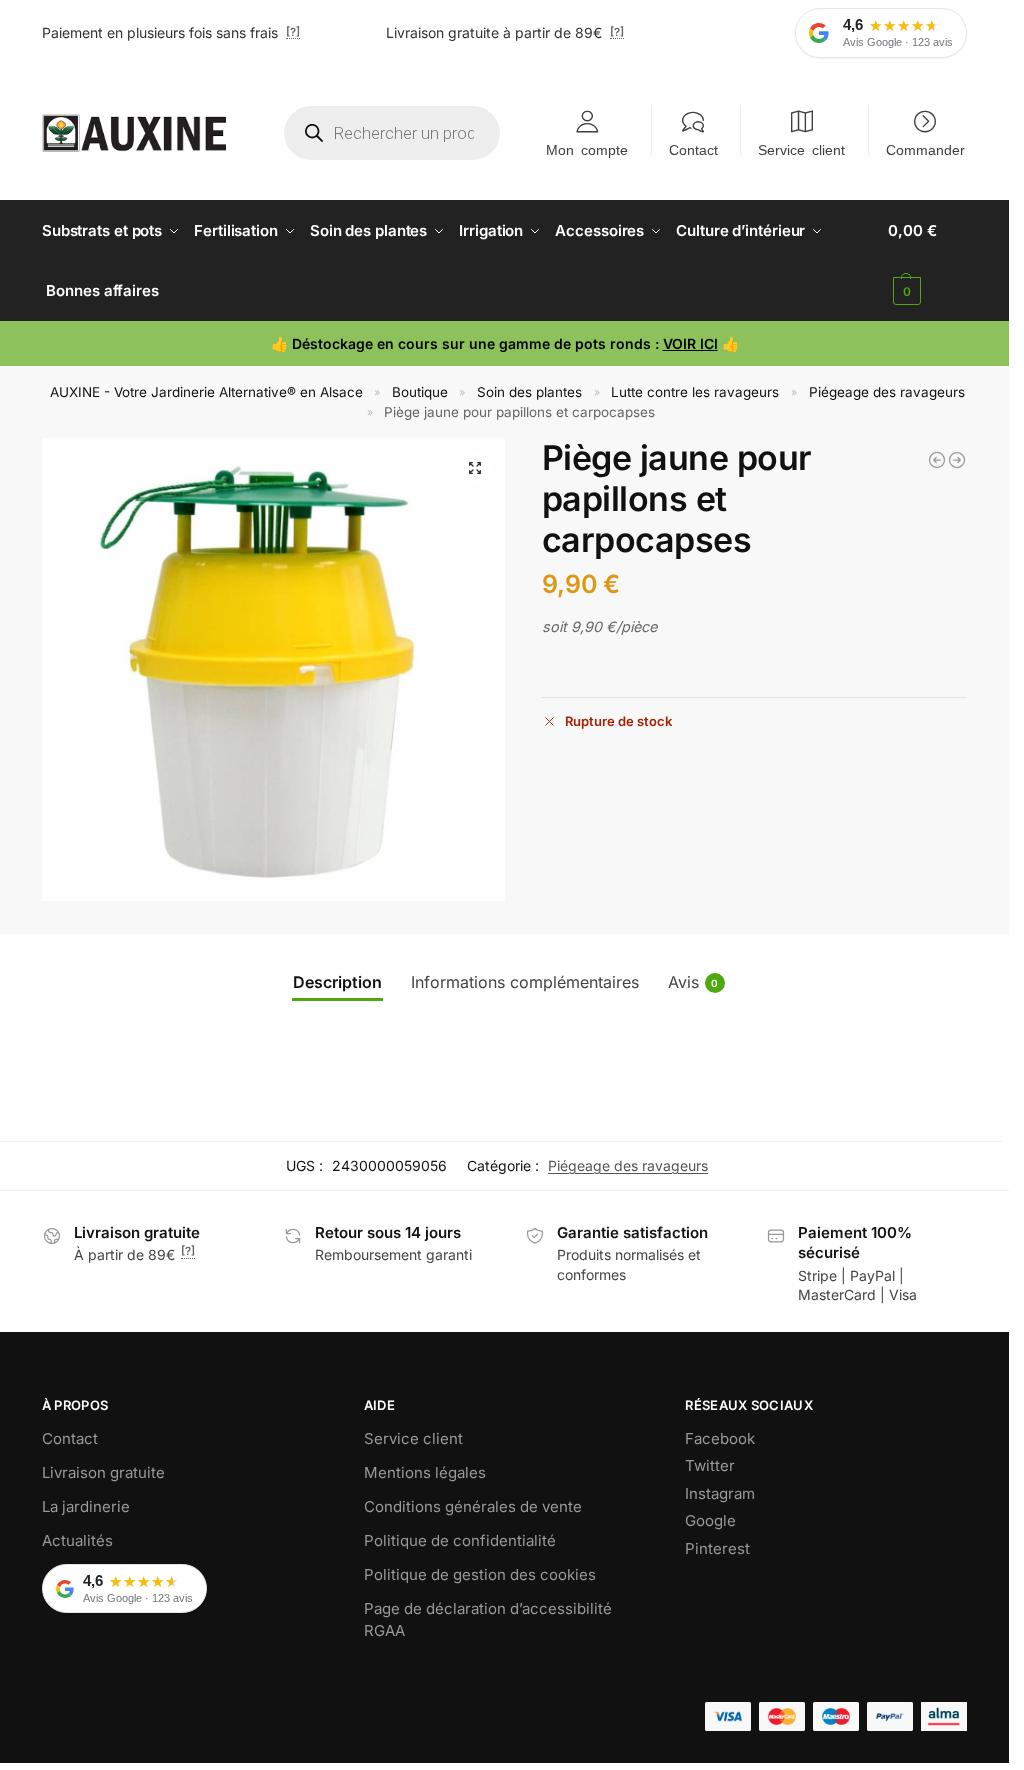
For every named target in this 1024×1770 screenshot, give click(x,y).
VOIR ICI (690, 343)
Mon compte (587, 149)
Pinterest (717, 1548)
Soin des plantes (529, 392)
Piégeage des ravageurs (887, 392)
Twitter (710, 1465)
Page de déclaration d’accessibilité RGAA (488, 1620)
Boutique (420, 392)
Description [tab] (337, 982)
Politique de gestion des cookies (480, 1574)
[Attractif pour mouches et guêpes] (937, 460)
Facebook (720, 1438)
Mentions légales (425, 1472)
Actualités (77, 1540)
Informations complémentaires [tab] (525, 982)
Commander (925, 149)
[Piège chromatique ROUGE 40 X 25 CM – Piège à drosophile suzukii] (957, 460)
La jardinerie (86, 1506)
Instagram (720, 1493)
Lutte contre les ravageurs (695, 392)
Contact (693, 149)
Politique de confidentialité (460, 1540)
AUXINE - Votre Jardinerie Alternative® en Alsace (206, 392)
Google (710, 1520)
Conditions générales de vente (473, 1506)
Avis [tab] (693, 982)
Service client (801, 149)
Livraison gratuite (103, 1472)
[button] (927, 261)
